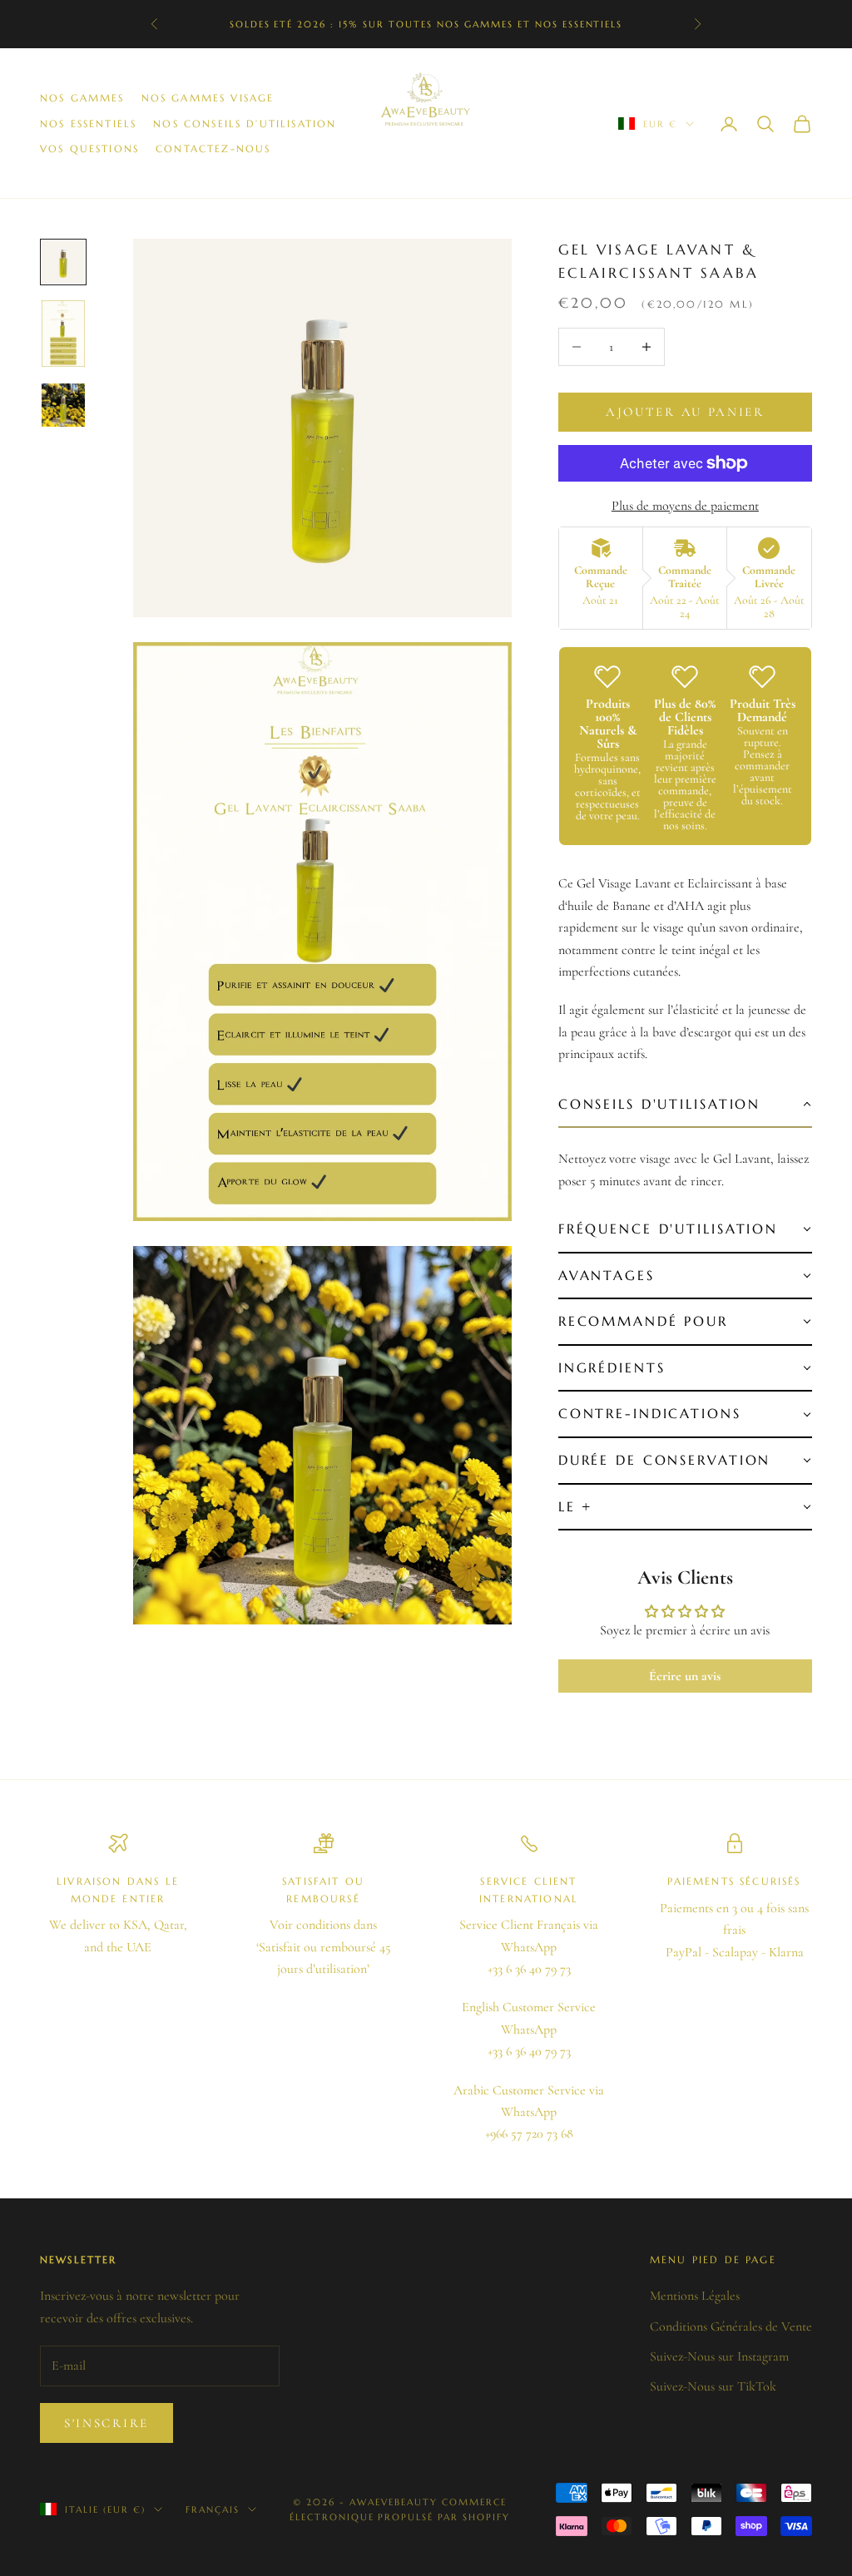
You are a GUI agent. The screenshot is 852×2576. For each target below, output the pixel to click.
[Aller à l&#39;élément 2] (63, 333)
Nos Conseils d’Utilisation (245, 124)
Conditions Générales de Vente (731, 2326)
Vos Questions (89, 148)
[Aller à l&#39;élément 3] (63, 405)
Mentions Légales (695, 2296)
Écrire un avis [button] (685, 1676)
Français (213, 2509)
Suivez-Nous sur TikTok (713, 2386)
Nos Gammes (82, 98)
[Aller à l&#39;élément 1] (63, 262)
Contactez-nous (213, 148)
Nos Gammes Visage (208, 98)
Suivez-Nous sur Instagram (719, 2356)
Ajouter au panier (685, 412)
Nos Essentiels (88, 124)
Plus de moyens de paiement (685, 506)
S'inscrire (106, 2423)
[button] (685, 1105)
